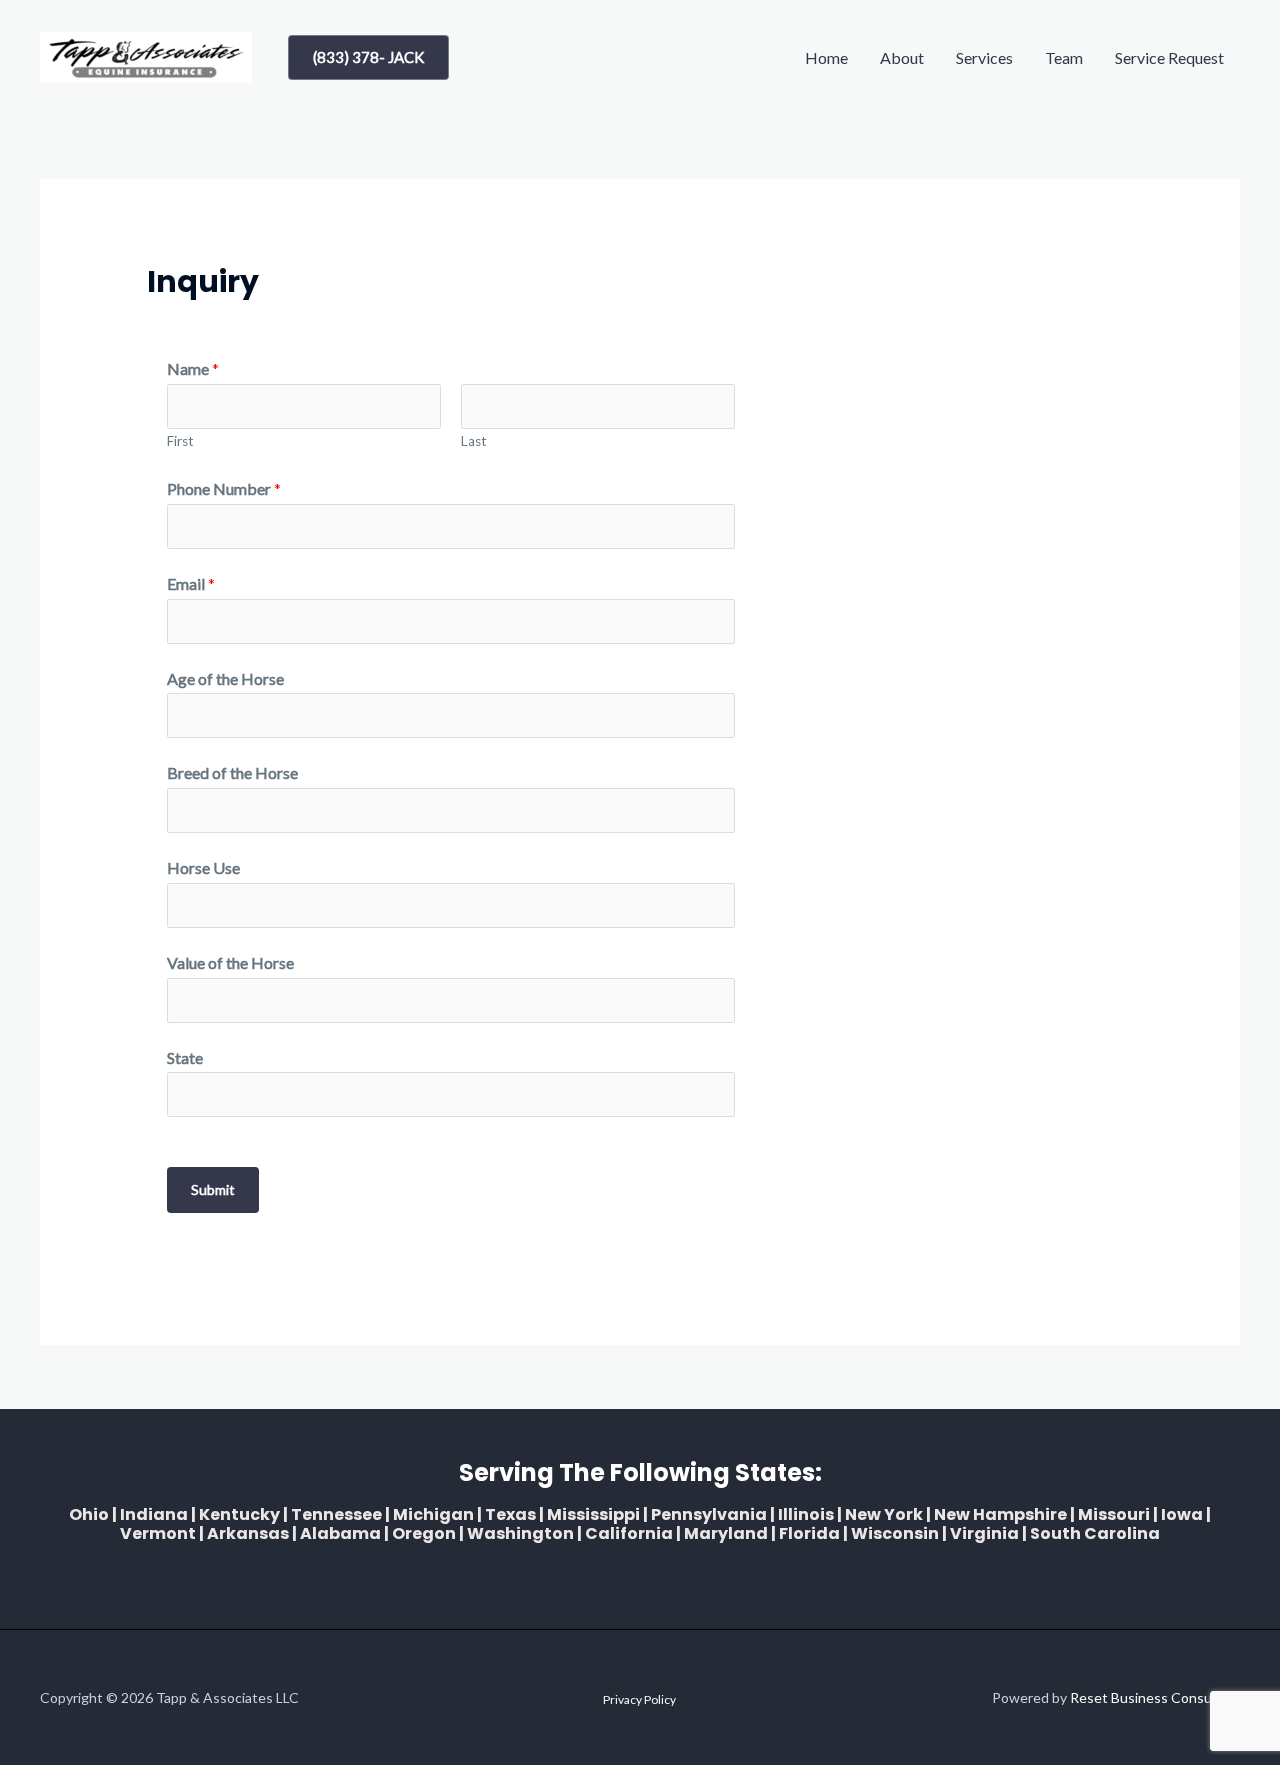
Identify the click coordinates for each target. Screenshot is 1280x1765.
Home (826, 57)
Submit (213, 1189)
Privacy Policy (639, 1699)
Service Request (1169, 57)
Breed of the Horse (232, 772)
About (902, 57)
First (180, 441)
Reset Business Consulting (1155, 1697)
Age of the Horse (225, 678)
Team (1064, 57)
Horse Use (203, 867)
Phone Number (224, 488)
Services (984, 57)
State (185, 1057)
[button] (368, 57)
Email (191, 583)
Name (193, 368)
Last (474, 441)
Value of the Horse (230, 962)
